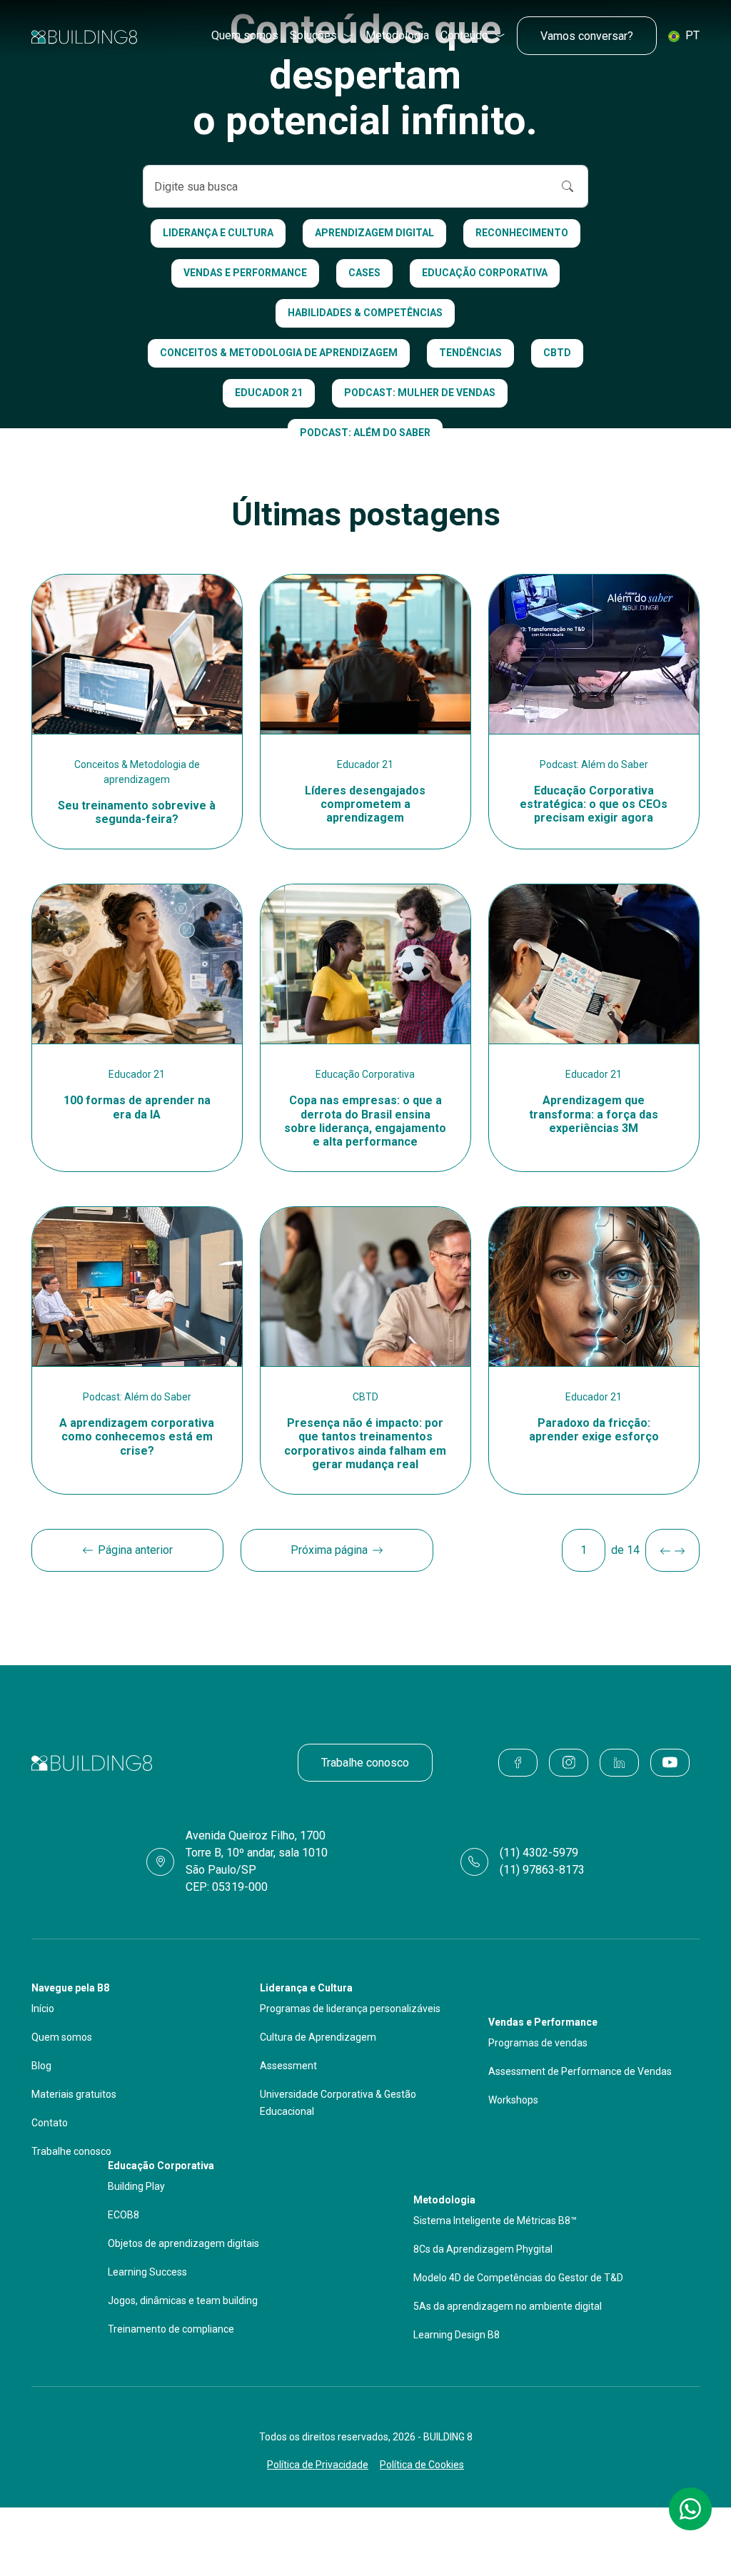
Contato (50, 2123)
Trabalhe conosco (365, 1763)
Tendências (470, 353)
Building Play (136, 2186)
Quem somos (245, 35)
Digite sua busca (196, 187)
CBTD (557, 353)
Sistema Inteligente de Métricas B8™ (495, 2221)
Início (43, 2009)
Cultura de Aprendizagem (318, 2037)
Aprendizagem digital (374, 233)
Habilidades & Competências (365, 313)
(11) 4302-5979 (539, 1853)
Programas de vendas (538, 2043)
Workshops (513, 2100)
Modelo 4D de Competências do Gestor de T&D (518, 2278)
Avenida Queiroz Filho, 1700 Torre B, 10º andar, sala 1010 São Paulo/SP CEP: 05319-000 (257, 1861)
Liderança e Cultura (218, 233)
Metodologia (397, 35)
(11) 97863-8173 (542, 1870)
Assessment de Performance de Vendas (580, 2071)
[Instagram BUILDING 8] (569, 1763)
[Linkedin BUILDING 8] (619, 1763)
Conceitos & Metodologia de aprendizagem (279, 353)
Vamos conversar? (587, 36)
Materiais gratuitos (74, 2094)
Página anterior (135, 1550)
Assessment (288, 2066)
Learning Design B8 (457, 2335)
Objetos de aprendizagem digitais (183, 2243)
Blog (41, 2066)
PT (691, 35)
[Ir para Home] (84, 36)
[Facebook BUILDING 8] (518, 1763)
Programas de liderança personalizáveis (350, 2009)
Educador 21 (269, 393)
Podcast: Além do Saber (365, 433)
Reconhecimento (522, 233)
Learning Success (147, 2272)
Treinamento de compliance (171, 2329)
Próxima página (329, 1550)
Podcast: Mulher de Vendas (420, 393)
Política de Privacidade (318, 2465)
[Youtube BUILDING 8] (670, 1763)
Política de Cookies (422, 2465)
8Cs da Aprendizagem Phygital (483, 2249)
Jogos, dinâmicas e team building (183, 2300)
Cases (364, 273)
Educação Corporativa (485, 273)
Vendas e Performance (245, 273)
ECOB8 (123, 2215)
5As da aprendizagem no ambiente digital (508, 2306)
